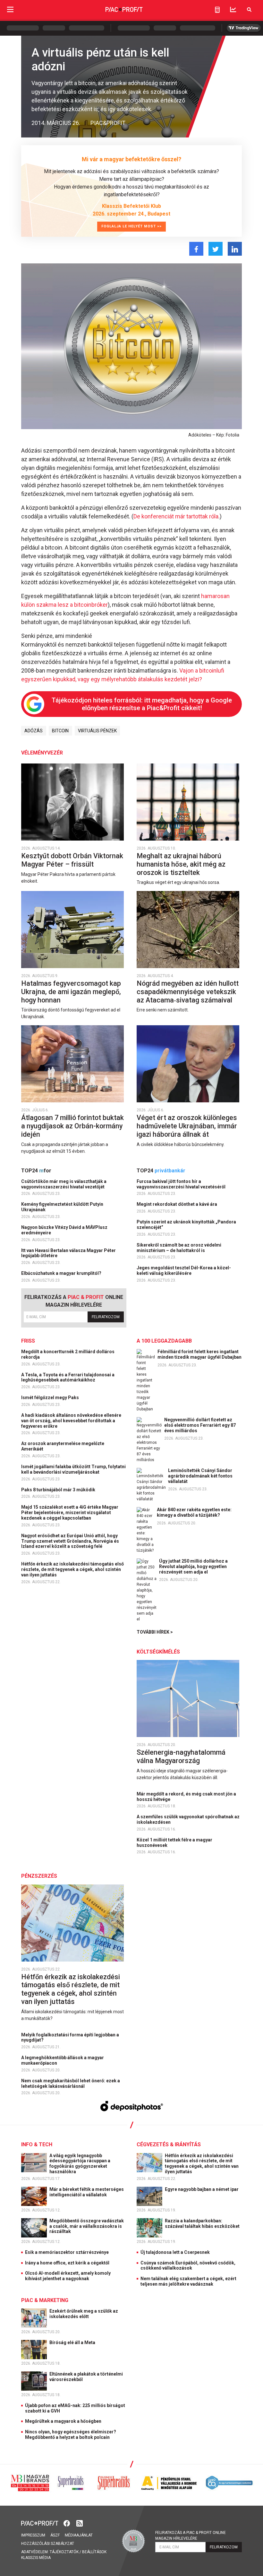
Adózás (34, 731)
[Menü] (10, 9)
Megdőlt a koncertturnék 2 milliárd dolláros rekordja (68, 1354)
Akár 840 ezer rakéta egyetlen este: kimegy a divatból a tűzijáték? (194, 1512)
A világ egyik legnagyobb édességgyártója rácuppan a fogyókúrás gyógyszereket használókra (80, 2164)
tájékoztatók (64, 2552)
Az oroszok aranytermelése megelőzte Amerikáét (63, 1446)
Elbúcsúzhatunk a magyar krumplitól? (62, 1273)
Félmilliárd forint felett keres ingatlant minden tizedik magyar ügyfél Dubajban (199, 1354)
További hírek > (155, 1632)
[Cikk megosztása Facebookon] (196, 249)
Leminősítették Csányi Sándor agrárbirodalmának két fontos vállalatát (200, 1476)
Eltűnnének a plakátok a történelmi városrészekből (86, 2377)
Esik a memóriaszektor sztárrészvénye (67, 2252)
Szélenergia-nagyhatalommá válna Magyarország (181, 1756)
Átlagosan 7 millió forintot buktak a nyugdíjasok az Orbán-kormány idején (72, 1126)
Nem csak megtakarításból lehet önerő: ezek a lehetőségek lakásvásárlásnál (71, 2083)
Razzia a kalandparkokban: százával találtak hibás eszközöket (203, 2223)
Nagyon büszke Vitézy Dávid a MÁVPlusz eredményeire (64, 1230)
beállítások (94, 2552)
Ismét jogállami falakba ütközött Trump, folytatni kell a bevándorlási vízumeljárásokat (73, 1469)
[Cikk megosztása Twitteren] (216, 249)
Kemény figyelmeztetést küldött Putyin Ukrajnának (62, 1207)
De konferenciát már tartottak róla (176, 516)
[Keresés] (249, 9)
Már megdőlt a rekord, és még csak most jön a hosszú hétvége (186, 1797)
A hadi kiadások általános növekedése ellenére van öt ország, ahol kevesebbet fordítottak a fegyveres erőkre (71, 1421)
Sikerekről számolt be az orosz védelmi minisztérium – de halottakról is (179, 1248)
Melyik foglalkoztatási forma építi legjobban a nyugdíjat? (70, 2038)
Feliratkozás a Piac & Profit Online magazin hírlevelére (191, 2536)
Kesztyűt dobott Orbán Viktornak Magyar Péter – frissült (72, 860)
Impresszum (33, 2535)
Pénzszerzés (39, 1876)
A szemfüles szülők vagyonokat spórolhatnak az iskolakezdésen (188, 1819)
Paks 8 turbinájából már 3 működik (59, 1490)
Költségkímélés (158, 1652)
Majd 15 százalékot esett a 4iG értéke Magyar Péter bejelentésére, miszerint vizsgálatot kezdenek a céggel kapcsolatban (70, 1513)
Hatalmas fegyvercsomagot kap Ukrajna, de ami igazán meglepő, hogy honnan (71, 992)
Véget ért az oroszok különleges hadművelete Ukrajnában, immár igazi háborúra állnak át (187, 1126)
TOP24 (36, 1171)
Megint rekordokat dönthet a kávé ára (177, 1204)
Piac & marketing (45, 2300)
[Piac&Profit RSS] (80, 2523)
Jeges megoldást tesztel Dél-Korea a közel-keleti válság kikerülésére (184, 1270)
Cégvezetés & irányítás (169, 2144)
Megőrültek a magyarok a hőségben (63, 2421)
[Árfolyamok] (233, 9)
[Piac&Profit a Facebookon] (67, 2523)
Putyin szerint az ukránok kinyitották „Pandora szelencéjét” (186, 1225)
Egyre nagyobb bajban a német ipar (202, 2189)
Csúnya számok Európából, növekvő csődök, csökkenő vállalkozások (188, 2266)
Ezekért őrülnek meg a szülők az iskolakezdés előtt (84, 2314)
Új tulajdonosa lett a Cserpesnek (175, 2252)
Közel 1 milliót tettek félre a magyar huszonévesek (174, 1843)
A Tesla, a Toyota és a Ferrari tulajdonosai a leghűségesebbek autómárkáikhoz (68, 1377)
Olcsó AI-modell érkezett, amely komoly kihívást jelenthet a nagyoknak (68, 2276)
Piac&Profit (108, 123)
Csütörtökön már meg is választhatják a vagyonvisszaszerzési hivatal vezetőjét (64, 1184)
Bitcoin (60, 731)
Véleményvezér (42, 753)
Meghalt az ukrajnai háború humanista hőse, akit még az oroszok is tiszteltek (181, 864)
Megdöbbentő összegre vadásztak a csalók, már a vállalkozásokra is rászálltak (87, 2226)
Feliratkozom (106, 1317)
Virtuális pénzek (97, 731)
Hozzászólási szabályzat (48, 2544)
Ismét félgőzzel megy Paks (51, 1398)
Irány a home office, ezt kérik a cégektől (67, 2263)
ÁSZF (55, 2535)
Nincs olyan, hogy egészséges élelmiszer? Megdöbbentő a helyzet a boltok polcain (71, 2435)
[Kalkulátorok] (217, 10)
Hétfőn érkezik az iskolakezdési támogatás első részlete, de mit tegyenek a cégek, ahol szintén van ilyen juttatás (72, 1569)
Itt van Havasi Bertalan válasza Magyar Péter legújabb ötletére (68, 1253)
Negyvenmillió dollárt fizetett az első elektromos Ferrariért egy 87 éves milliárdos (200, 1425)
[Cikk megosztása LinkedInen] (235, 249)
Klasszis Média (36, 2558)
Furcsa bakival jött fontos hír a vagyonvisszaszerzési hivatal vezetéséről (182, 1184)
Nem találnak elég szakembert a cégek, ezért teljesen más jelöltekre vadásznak (188, 2281)
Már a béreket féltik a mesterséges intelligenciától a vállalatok (87, 2192)
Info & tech (37, 2144)
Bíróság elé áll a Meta (73, 2342)
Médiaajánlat (79, 2535)
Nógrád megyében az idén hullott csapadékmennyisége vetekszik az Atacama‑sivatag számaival (188, 992)
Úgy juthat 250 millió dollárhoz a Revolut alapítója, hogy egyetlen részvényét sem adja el (193, 1566)
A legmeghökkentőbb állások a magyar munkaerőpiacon (63, 2060)
